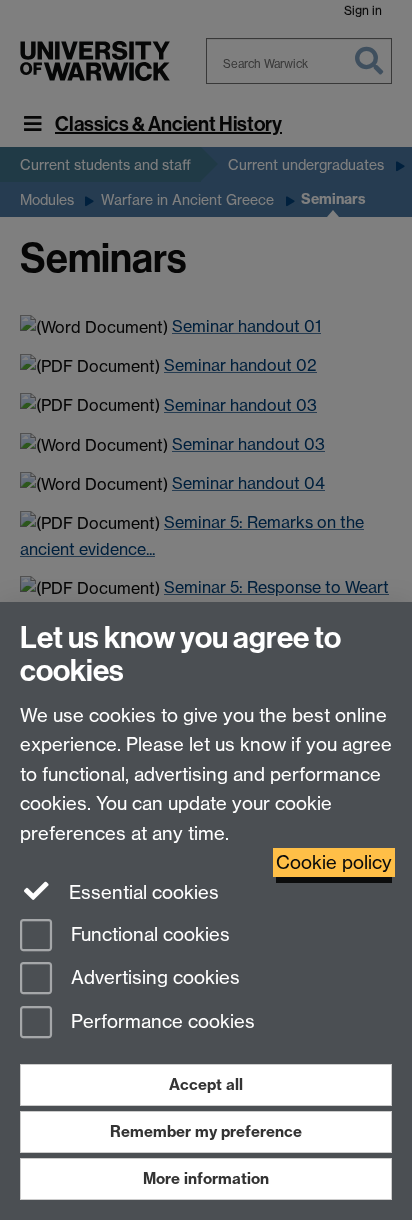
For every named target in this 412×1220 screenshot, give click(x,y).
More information (206, 1178)
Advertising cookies (153, 978)
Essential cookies (141, 892)
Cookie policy (334, 862)
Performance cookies (160, 1022)
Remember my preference (206, 1131)
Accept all (206, 1084)
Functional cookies (148, 934)
